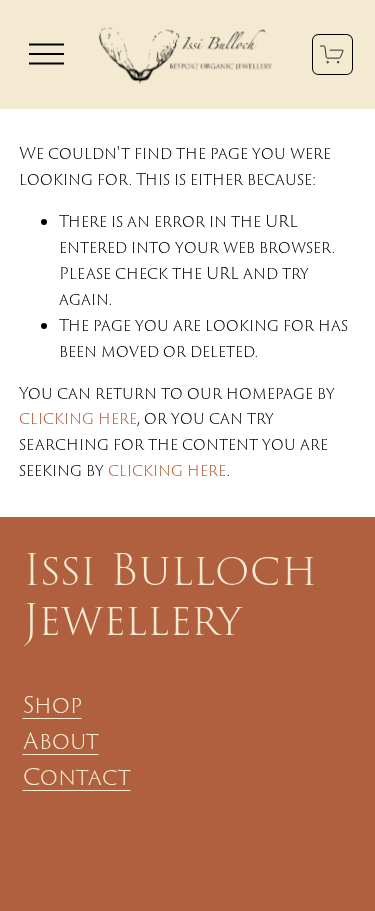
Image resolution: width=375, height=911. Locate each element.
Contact (77, 777)
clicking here (78, 418)
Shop (52, 705)
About (61, 741)
